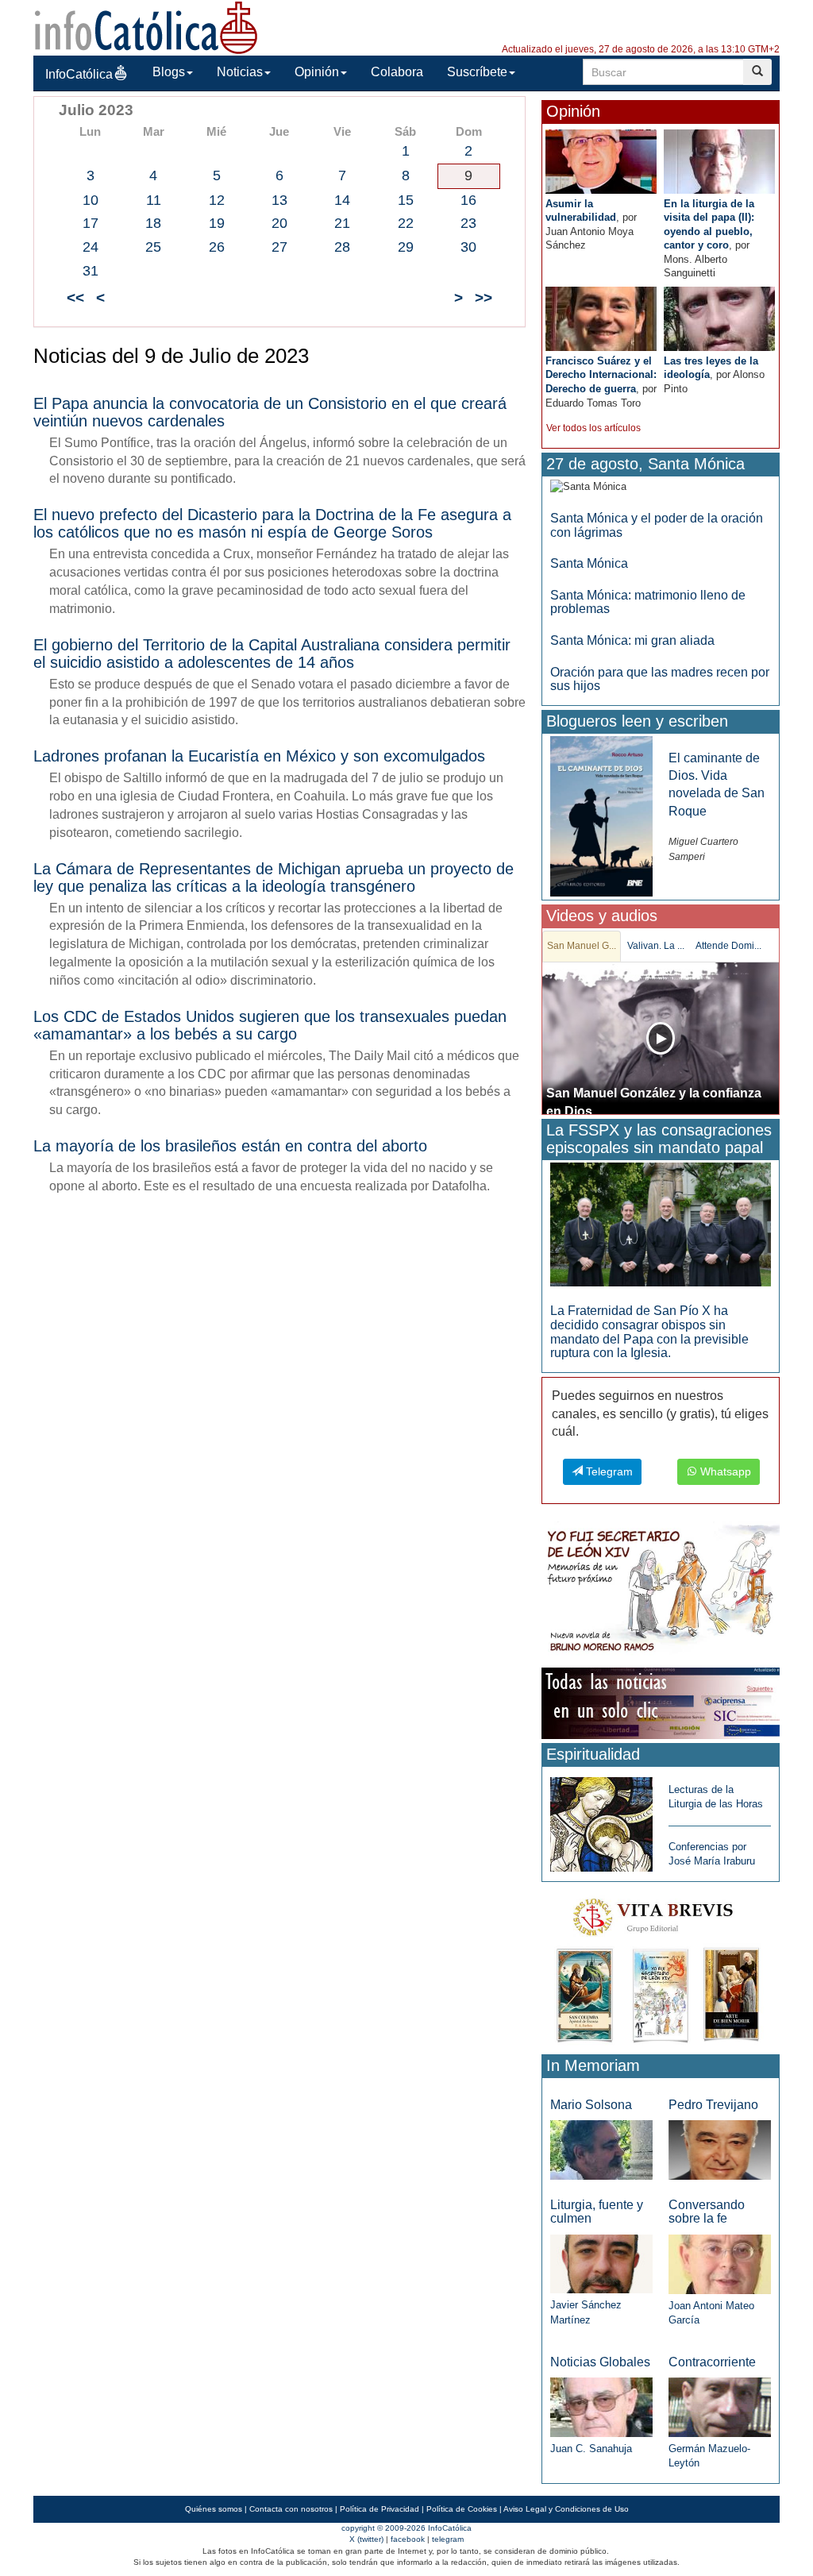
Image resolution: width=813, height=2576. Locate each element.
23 (468, 223)
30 (468, 247)
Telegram (608, 1471)
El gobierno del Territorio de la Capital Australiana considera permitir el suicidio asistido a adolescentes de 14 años (272, 654)
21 (342, 223)
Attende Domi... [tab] (728, 946)
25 (153, 247)
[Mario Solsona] (601, 2149)
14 (342, 200)
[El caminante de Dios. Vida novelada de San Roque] (601, 815)
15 (406, 200)
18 (153, 223)
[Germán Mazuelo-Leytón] (720, 2406)
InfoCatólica (79, 74)
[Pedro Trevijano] (720, 2149)
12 (217, 200)
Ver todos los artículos (593, 428)
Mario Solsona (591, 2105)
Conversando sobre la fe (707, 2212)
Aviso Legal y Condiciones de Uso (566, 2509)
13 (279, 200)
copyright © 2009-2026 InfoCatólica (406, 2528)
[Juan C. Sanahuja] (601, 2406)
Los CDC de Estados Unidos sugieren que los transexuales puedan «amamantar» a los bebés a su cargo (270, 1025)
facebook (408, 2539)
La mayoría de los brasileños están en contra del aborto (230, 1146)
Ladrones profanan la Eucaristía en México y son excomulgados (259, 756)
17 (91, 223)
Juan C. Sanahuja (591, 2449)
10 (91, 200)
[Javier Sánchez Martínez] (601, 2264)
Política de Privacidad (380, 2509)
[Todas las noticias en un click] (661, 1702)
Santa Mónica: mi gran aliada (632, 640)
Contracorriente (712, 2362)
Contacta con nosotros (291, 2509)
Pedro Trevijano (713, 2105)
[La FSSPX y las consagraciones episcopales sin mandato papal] (661, 1224)
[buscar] (757, 72)
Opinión (317, 72)
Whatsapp (724, 1471)
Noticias (240, 72)
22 (406, 223)
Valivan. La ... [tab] (656, 946)
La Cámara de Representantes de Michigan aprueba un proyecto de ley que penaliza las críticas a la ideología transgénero (274, 877)
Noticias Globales (600, 2362)
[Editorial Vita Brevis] (661, 1967)
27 (279, 247)
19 (217, 223)
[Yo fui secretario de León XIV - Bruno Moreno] (661, 1592)
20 (279, 223)
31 (91, 271)
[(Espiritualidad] (601, 1820)
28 (342, 247)
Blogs (169, 72)
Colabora (397, 72)
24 (91, 247)
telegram (448, 2539)
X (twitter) (366, 2539)
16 (468, 200)
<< (75, 297)
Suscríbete (477, 72)
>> (484, 297)
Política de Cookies (462, 2509)
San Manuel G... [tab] (582, 946)
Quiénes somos (214, 2509)
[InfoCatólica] (146, 27)
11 (154, 200)
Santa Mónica (589, 563)
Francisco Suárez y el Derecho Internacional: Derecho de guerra (601, 375)
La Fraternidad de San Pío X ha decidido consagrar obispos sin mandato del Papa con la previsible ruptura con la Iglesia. (649, 1332)
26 (217, 247)
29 (406, 247)
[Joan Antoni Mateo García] (720, 2264)
